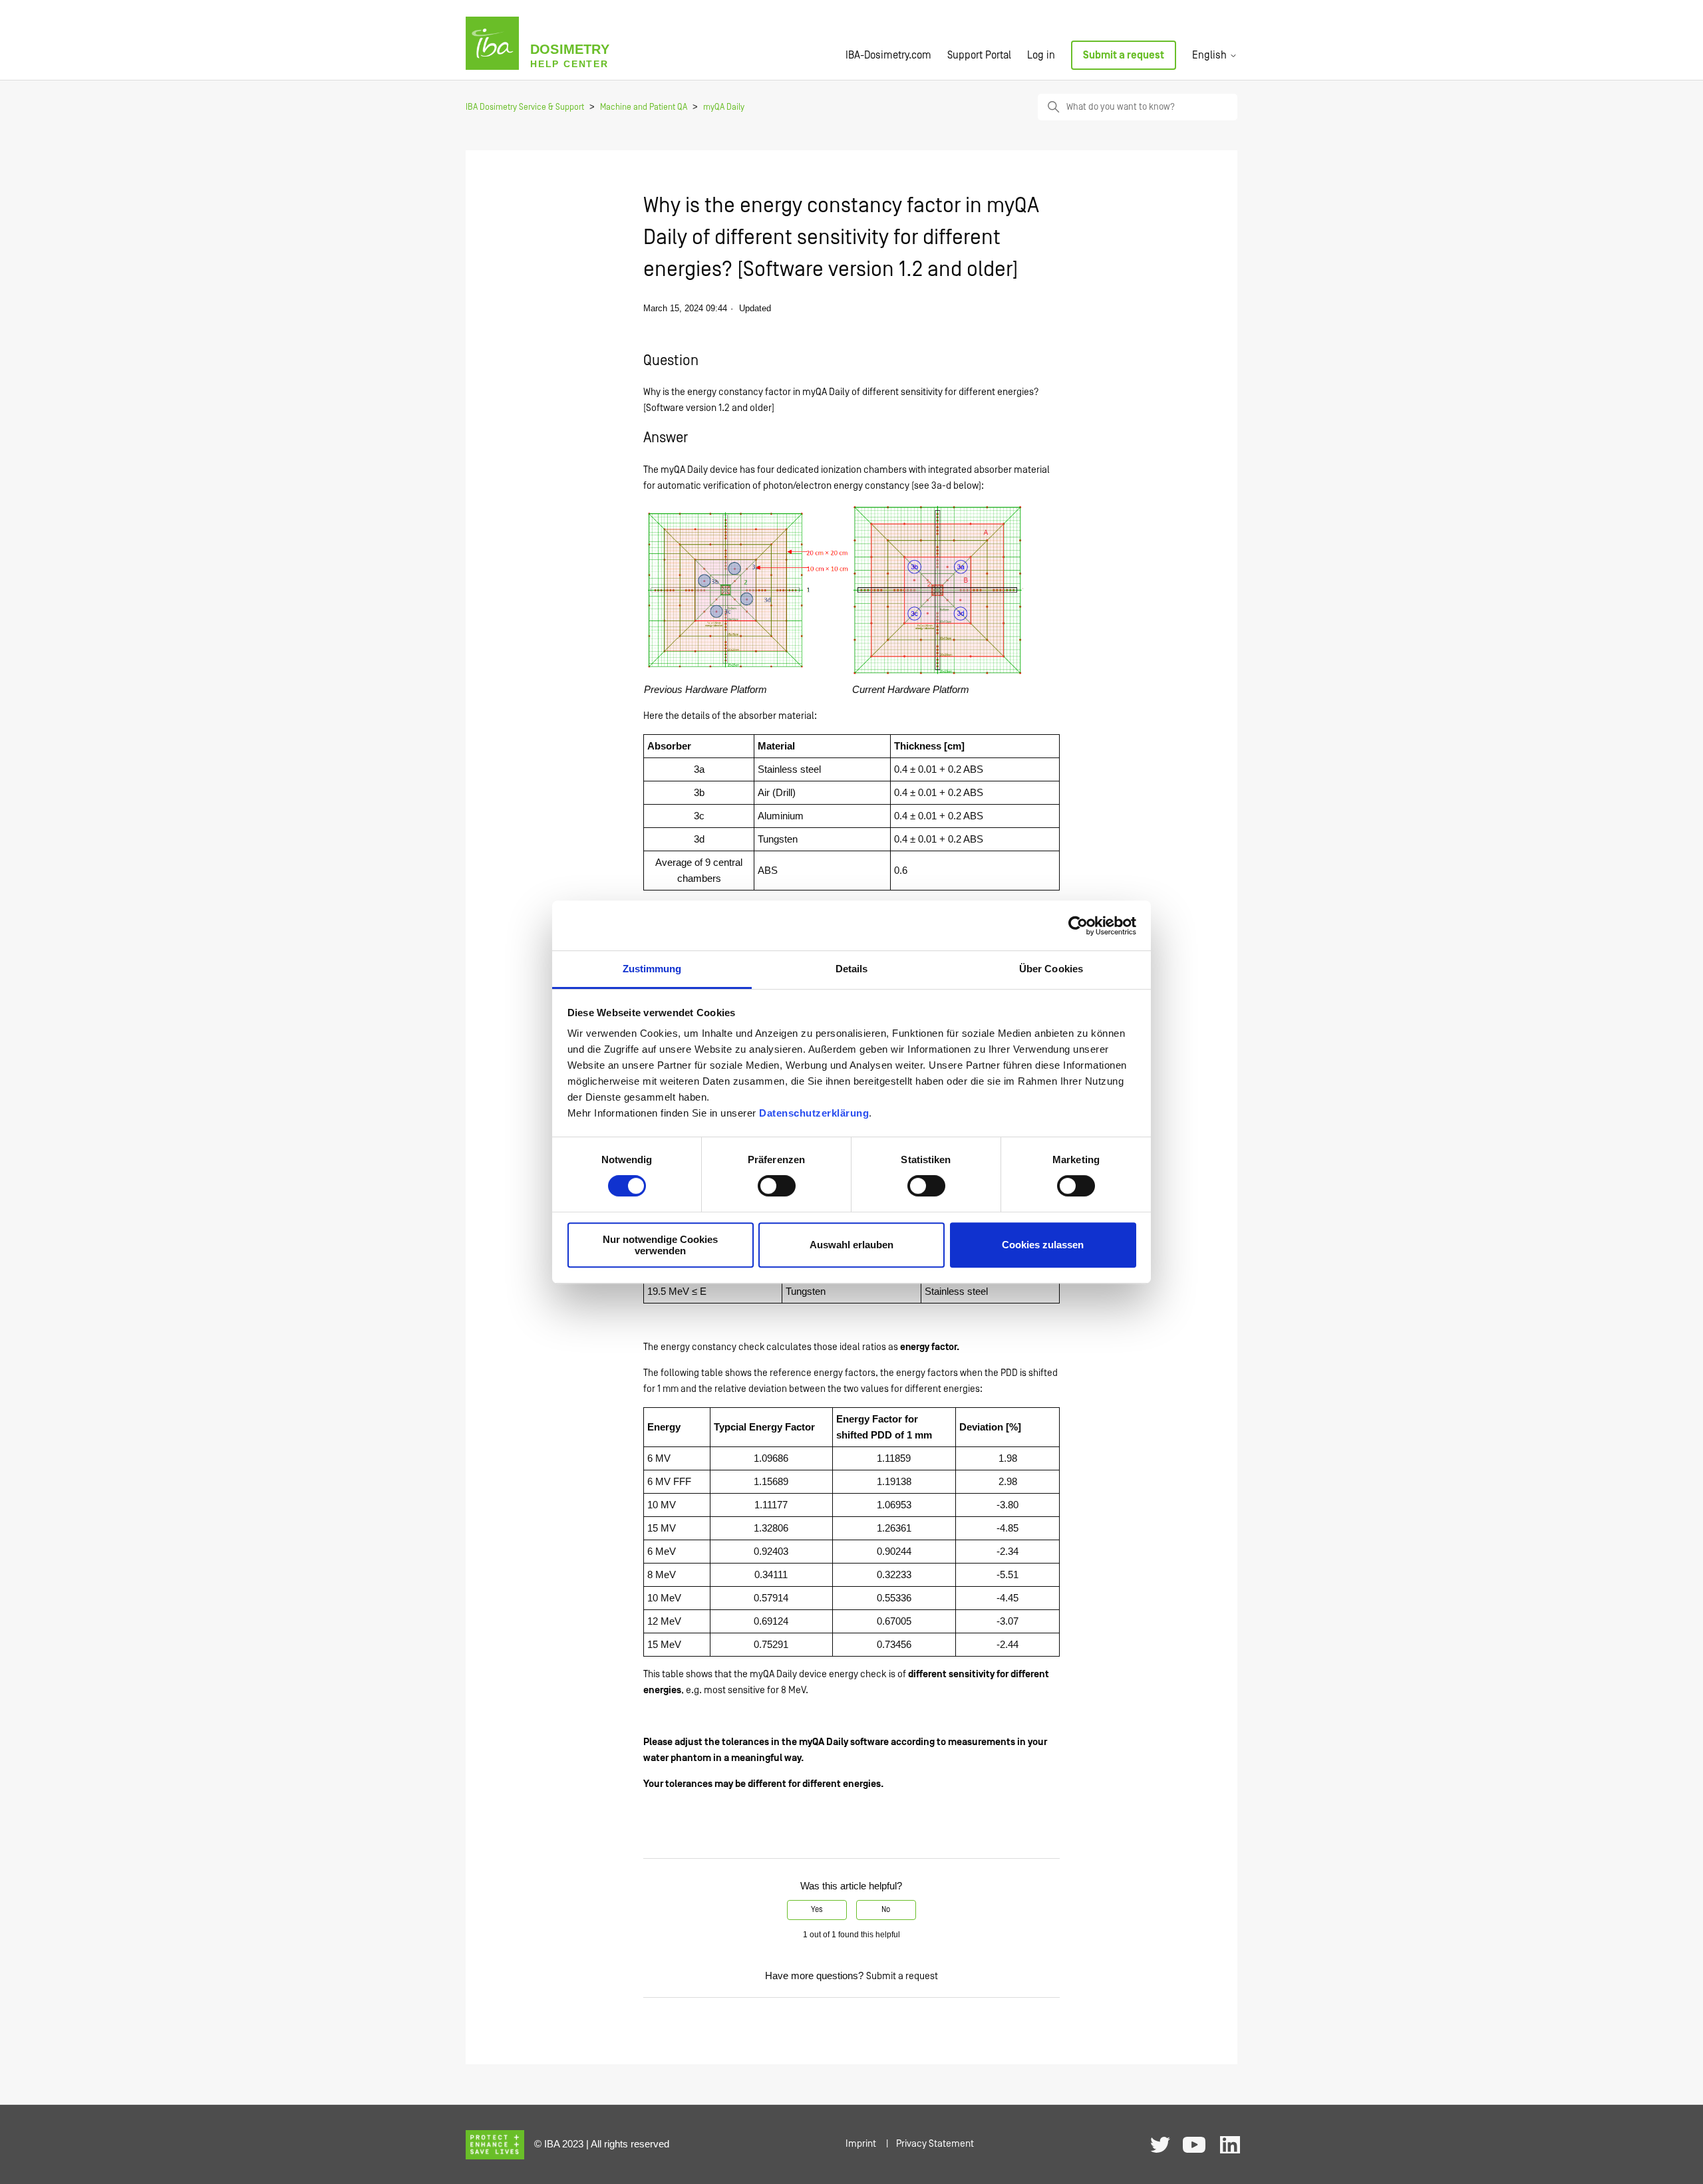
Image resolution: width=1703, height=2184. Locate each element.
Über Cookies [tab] (1051, 969)
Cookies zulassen (1043, 1245)
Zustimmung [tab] (652, 969)
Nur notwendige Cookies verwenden (660, 1245)
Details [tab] (852, 969)
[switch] (777, 1186)
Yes (817, 1910)
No (886, 1910)
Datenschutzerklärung (814, 1113)
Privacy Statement (935, 2144)
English (1211, 55)
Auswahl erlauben (851, 1245)
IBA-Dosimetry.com (888, 55)
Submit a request (1124, 55)
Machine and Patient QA (644, 107)
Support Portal (979, 55)
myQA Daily (724, 107)
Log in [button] (1041, 55)
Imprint (861, 2144)
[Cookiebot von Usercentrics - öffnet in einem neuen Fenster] (1078, 926)
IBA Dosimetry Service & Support (525, 107)
